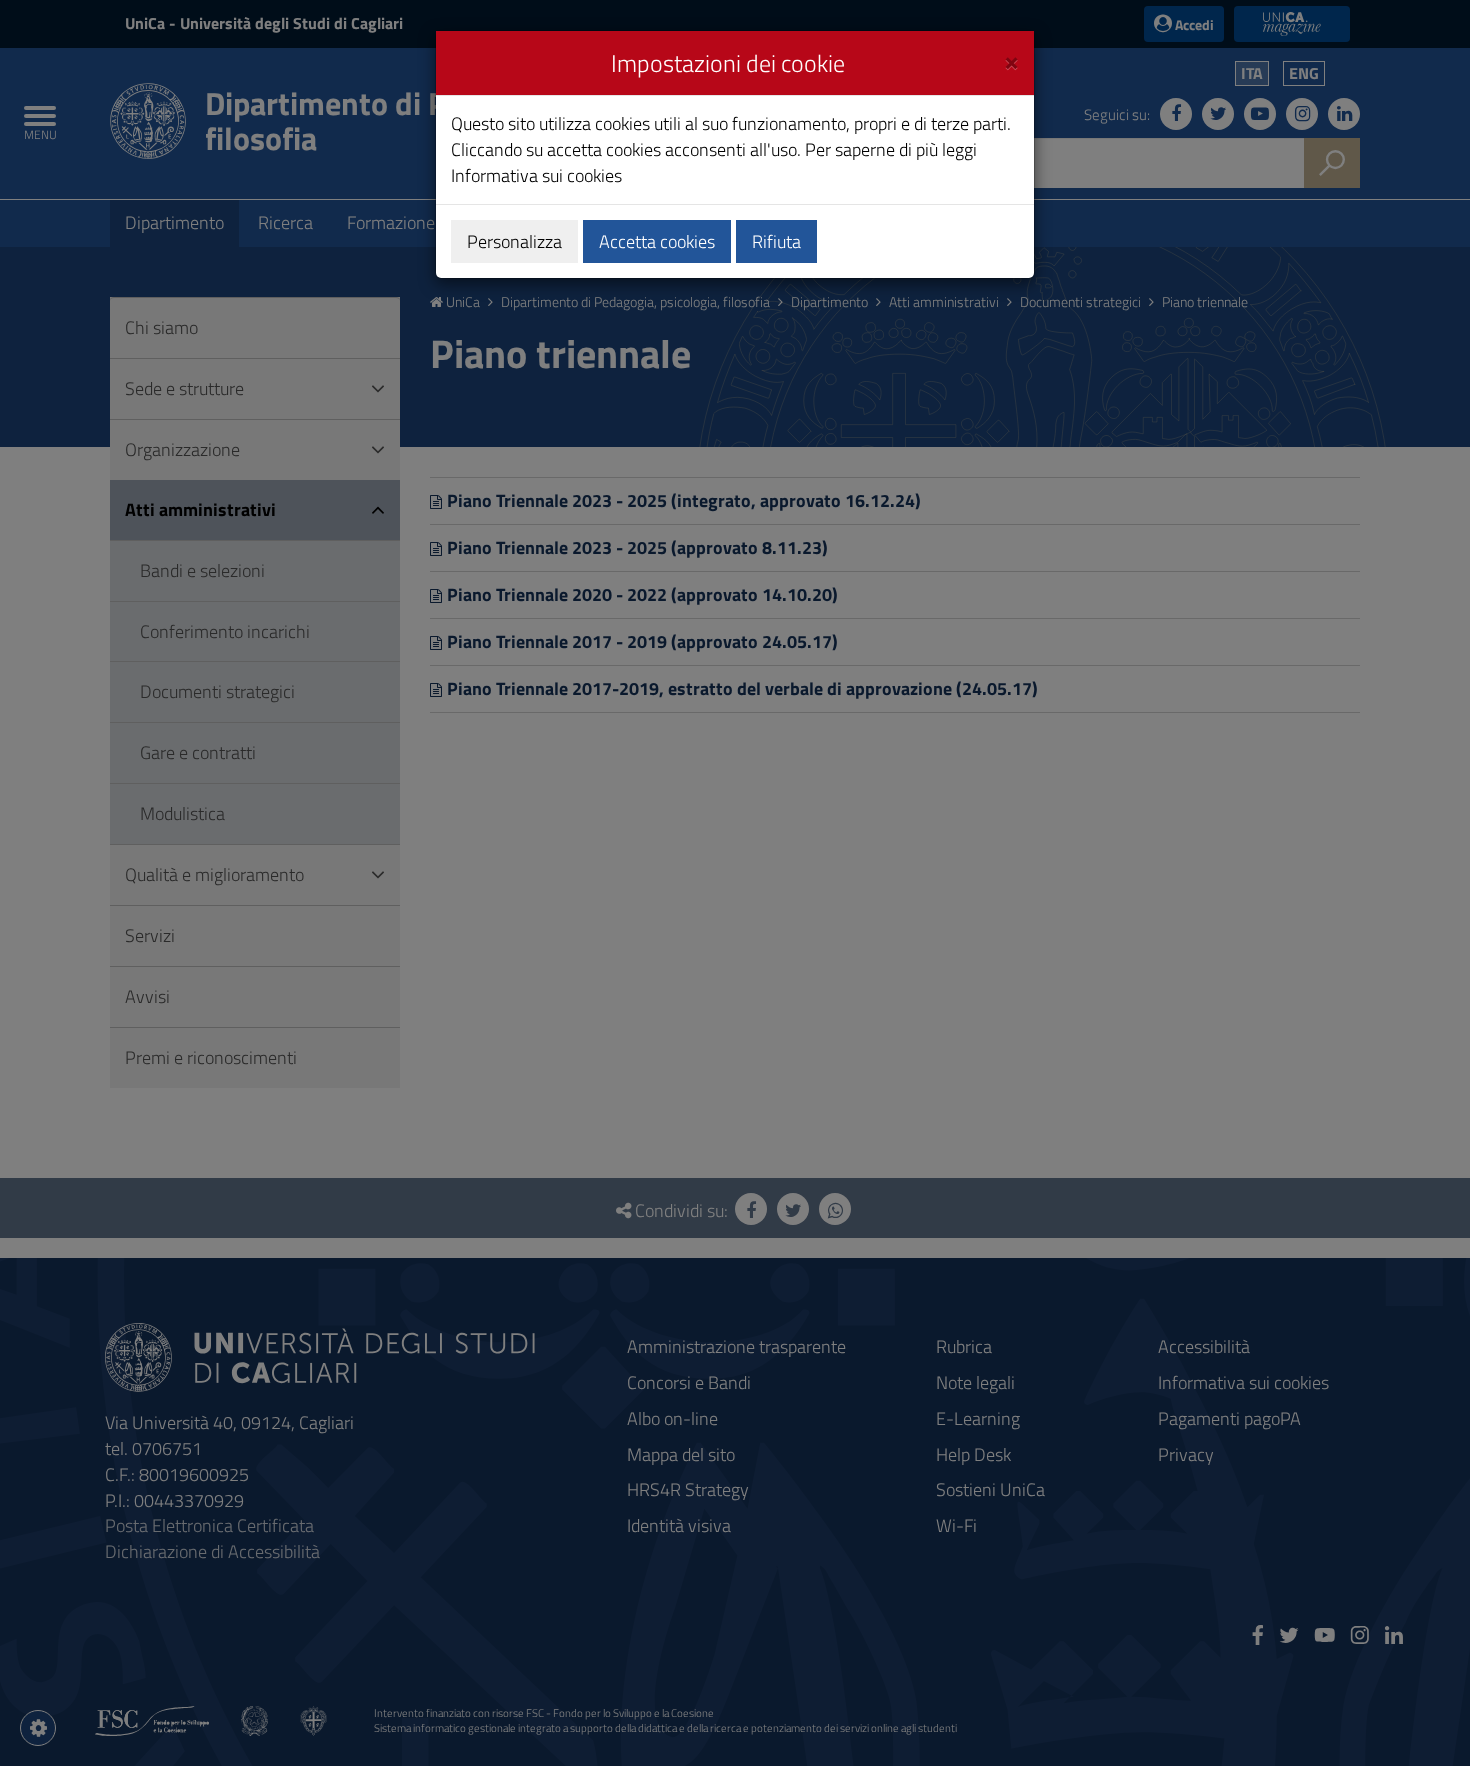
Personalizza (514, 241)
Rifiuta (776, 241)
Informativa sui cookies (536, 175)
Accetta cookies (657, 241)
